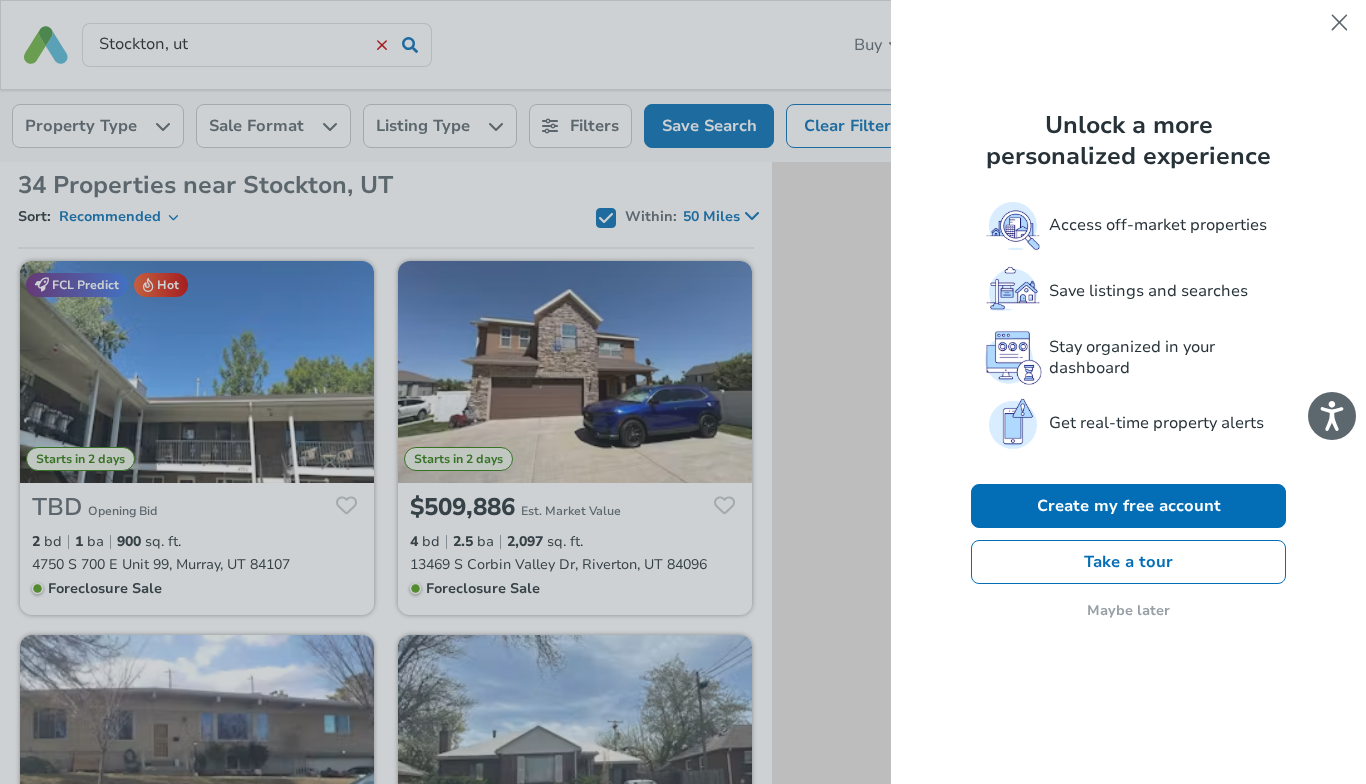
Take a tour (1128, 562)
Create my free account (1129, 506)
